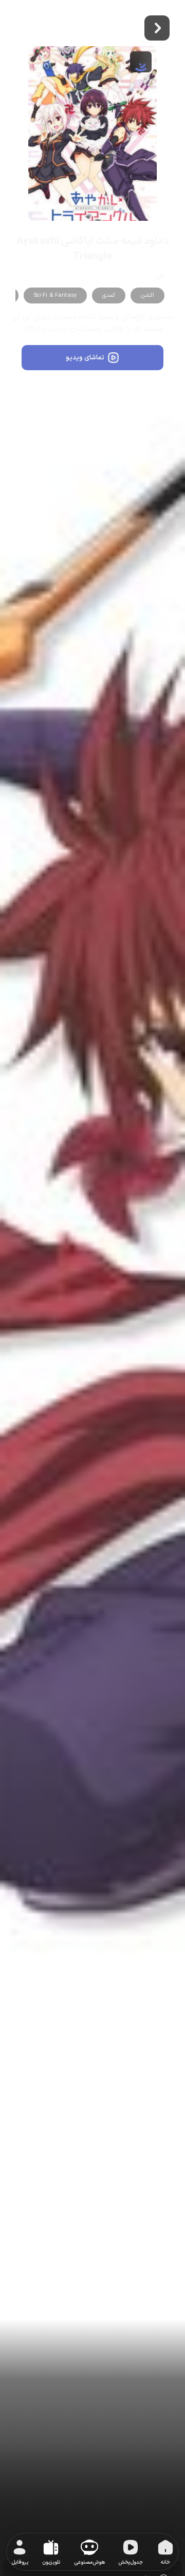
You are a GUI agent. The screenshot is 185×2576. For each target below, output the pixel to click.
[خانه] (165, 2549)
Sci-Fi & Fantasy (55, 295)
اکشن (147, 295)
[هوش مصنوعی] (89, 2549)
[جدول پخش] (131, 2549)
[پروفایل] (20, 2549)
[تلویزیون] (51, 2549)
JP (160, 278)
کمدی (109, 295)
